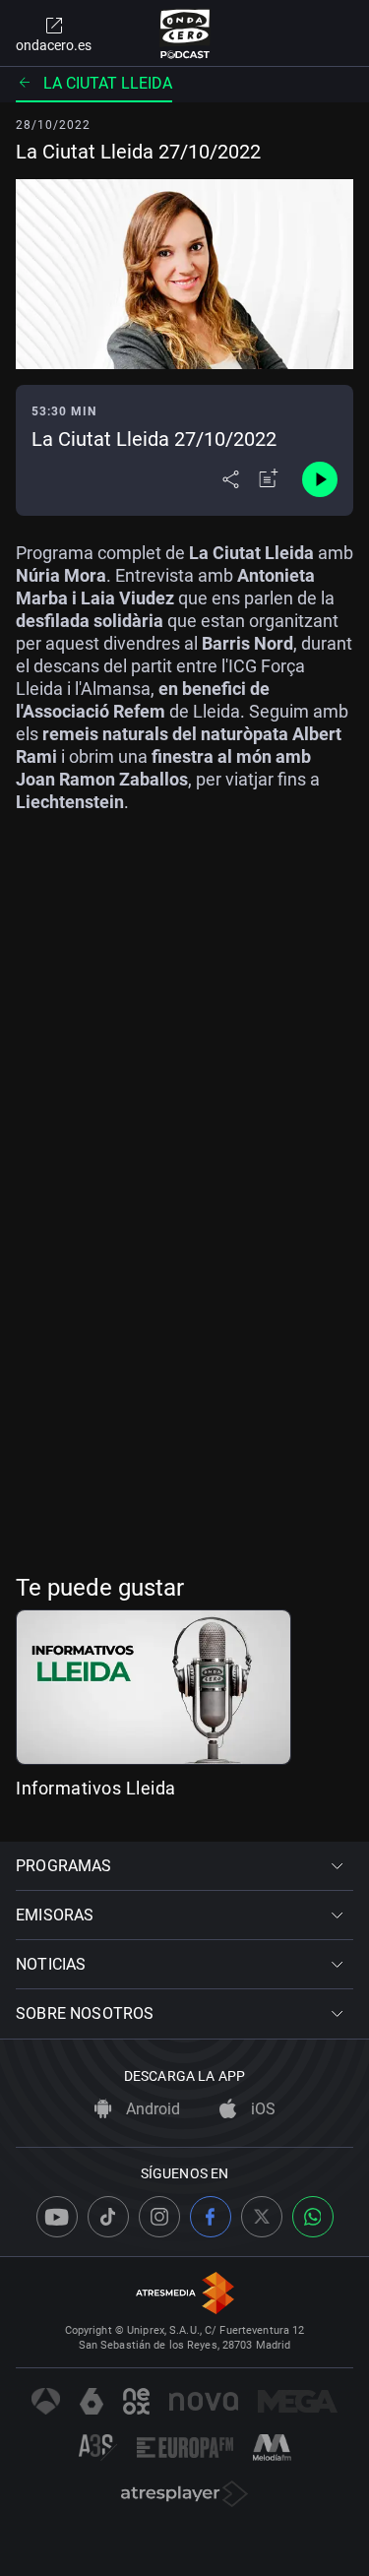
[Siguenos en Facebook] (211, 2217)
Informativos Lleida (96, 1788)
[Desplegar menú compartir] (231, 479)
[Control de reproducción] (320, 479)
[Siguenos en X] (262, 2217)
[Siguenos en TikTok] (108, 2217)
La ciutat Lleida (108, 83)
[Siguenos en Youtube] (57, 2217)
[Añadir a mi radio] (269, 479)
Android (151, 2109)
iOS (261, 2109)
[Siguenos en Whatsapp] (313, 2217)
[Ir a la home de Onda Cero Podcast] (184, 33)
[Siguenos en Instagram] (159, 2217)
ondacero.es (54, 45)
